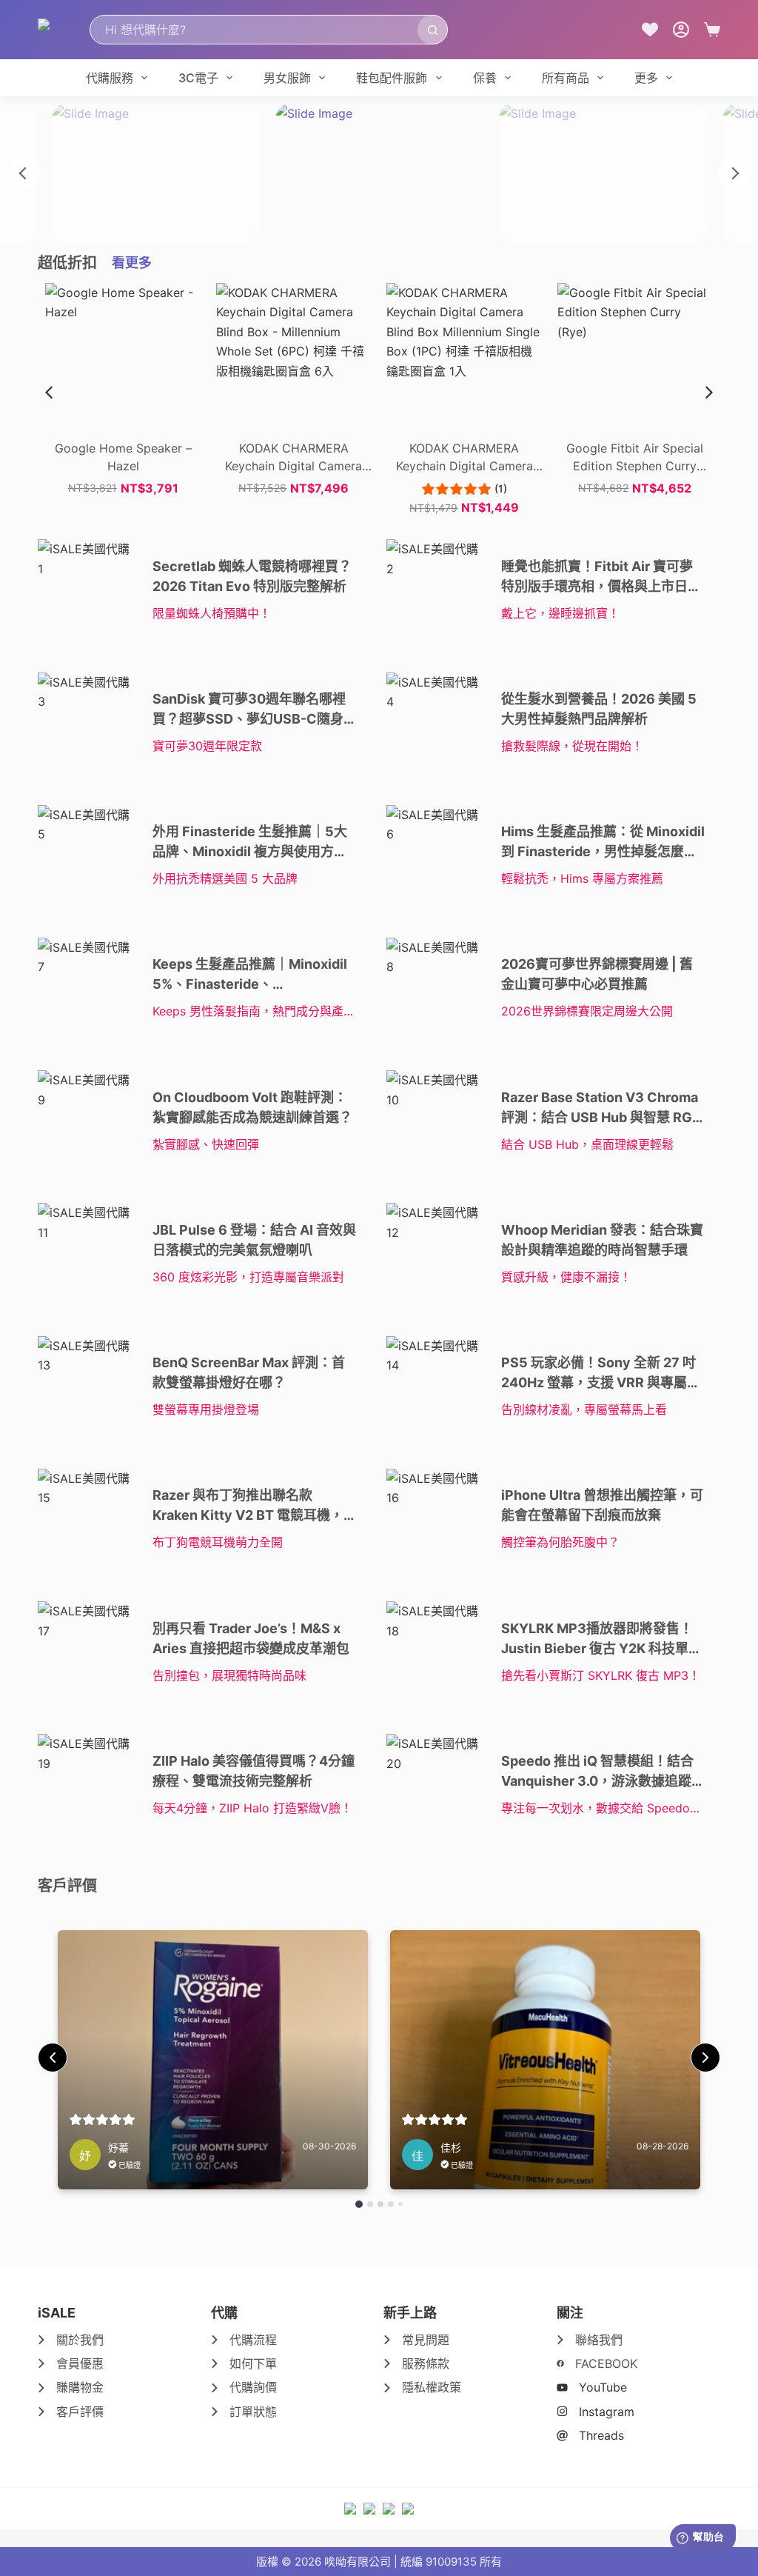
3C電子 (198, 78)
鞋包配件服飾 (392, 78)
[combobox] (254, 30)
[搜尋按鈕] (432, 30)
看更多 (132, 263)
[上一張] (24, 173)
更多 (646, 78)
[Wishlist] (650, 30)
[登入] (681, 30)
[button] (709, 393)
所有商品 (566, 78)
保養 (485, 78)
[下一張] (734, 173)
